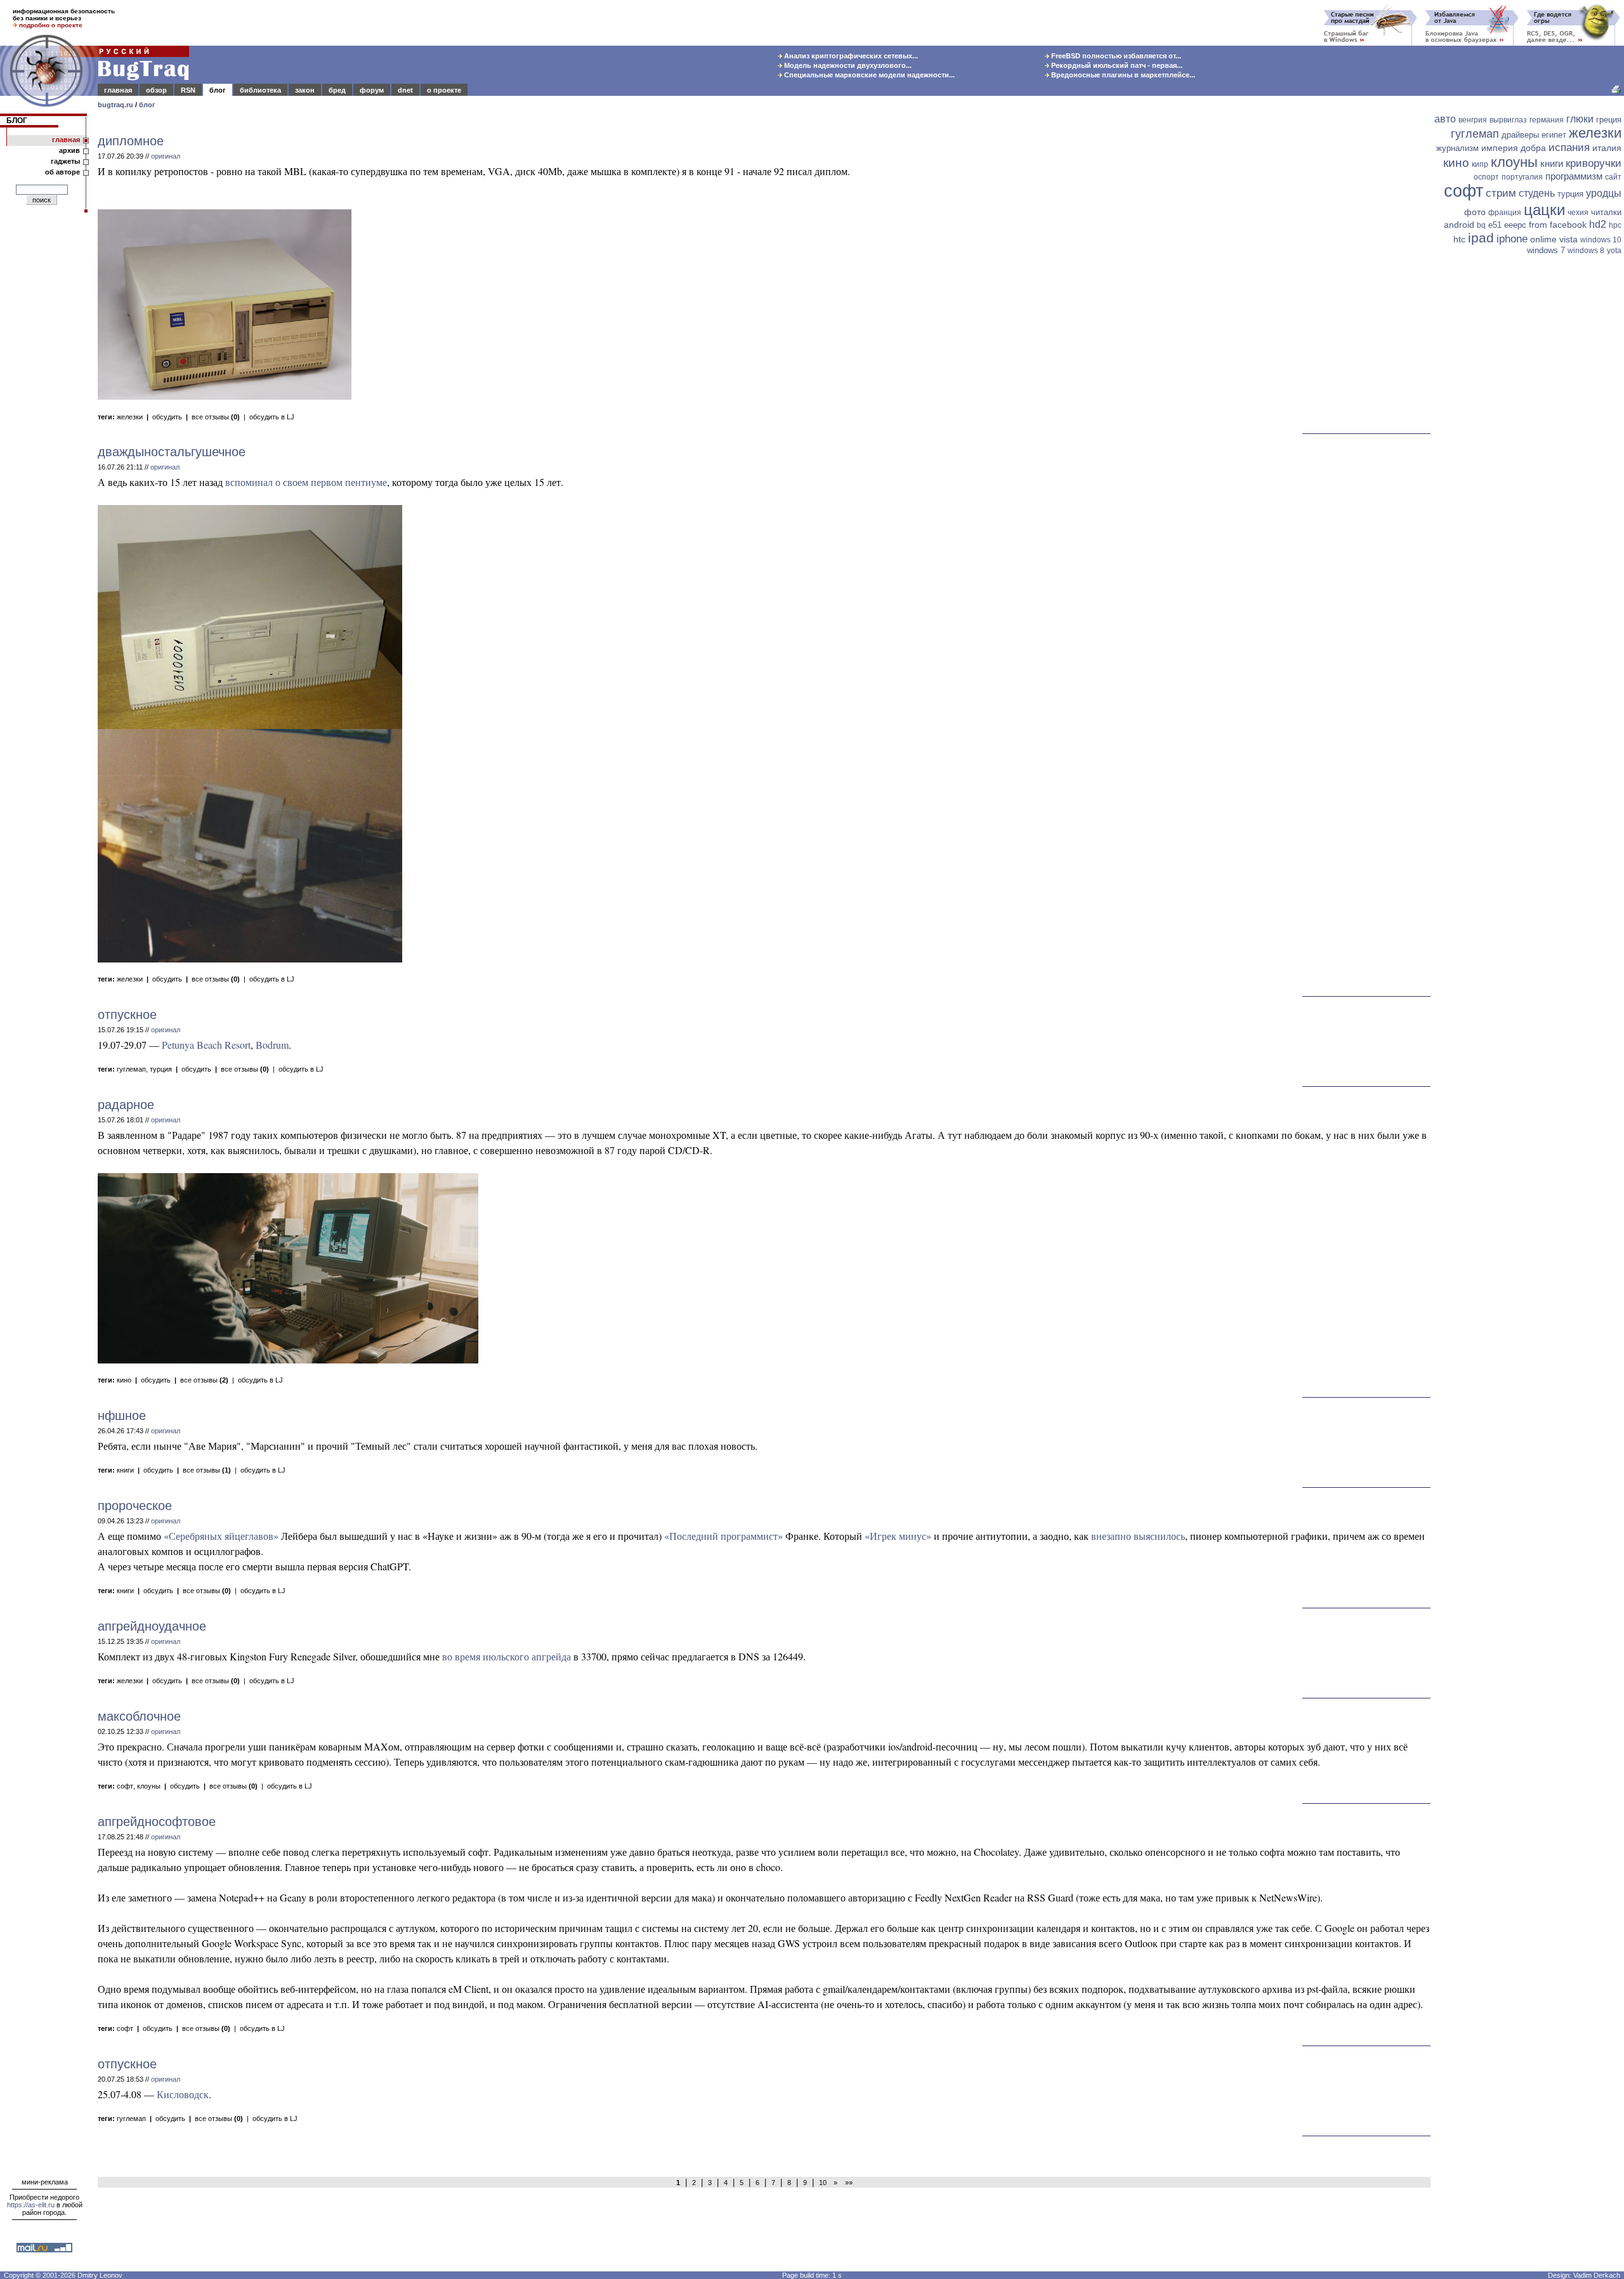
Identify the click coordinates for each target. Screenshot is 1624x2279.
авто (1445, 119)
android (1459, 225)
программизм (1574, 176)
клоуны (149, 1786)
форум (372, 90)
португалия (1522, 177)
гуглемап (131, 1069)
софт (125, 1786)
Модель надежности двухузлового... (847, 65)
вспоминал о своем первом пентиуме (306, 482)
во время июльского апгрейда (507, 1656)
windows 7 (1546, 250)
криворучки (1594, 163)
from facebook (1558, 225)
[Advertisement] (1529, 455)
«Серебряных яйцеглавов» (221, 1536)
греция (1609, 120)
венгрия (1473, 120)
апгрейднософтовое (157, 1822)
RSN (188, 90)
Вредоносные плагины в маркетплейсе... (1122, 75)
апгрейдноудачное (152, 1626)
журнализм (1457, 148)
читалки (1606, 212)
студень (1537, 193)
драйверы (1520, 135)
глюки (1580, 119)
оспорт (1486, 177)
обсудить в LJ (272, 417)
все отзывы (216, 417)
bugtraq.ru (115, 105)
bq (1481, 225)
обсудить (167, 417)
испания (1569, 148)
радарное (126, 1105)
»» (847, 2183)
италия (1607, 148)
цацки (1544, 210)
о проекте (444, 90)
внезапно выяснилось (1138, 1536)
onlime (1543, 239)
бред (337, 90)
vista (1568, 239)
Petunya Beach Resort (206, 1045)
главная (118, 90)
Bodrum (272, 1045)
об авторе (62, 172)
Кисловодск (183, 2094)
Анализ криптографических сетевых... (850, 56)
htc (1459, 239)
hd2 (1598, 224)
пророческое (135, 1506)
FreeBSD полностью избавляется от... (1115, 56)
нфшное (122, 1415)
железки (130, 417)
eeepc (1515, 225)
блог (218, 90)
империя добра (1514, 148)
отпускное (127, 1015)
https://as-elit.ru (31, 2205)
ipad (1481, 238)
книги (125, 1470)
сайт (1613, 177)
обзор (156, 90)
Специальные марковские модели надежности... (868, 75)
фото (1475, 212)
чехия (1578, 213)
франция (1505, 213)
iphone (1512, 239)
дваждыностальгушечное (172, 452)
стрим (1501, 193)
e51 (1495, 225)
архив (69, 150)
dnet (405, 90)
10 (823, 2183)
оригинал (166, 156)
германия (1547, 120)
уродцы (1604, 193)
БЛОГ (17, 121)
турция (161, 1069)
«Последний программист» (724, 1536)
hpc (1615, 225)
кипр (1480, 164)
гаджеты (65, 161)
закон (305, 90)
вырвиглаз (1508, 120)
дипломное (131, 141)
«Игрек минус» (898, 1536)
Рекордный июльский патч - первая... (1116, 65)
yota (1614, 251)
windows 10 (1601, 240)
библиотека (260, 90)
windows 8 (1586, 251)
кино (124, 1380)
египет (1554, 135)
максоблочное (139, 1716)
